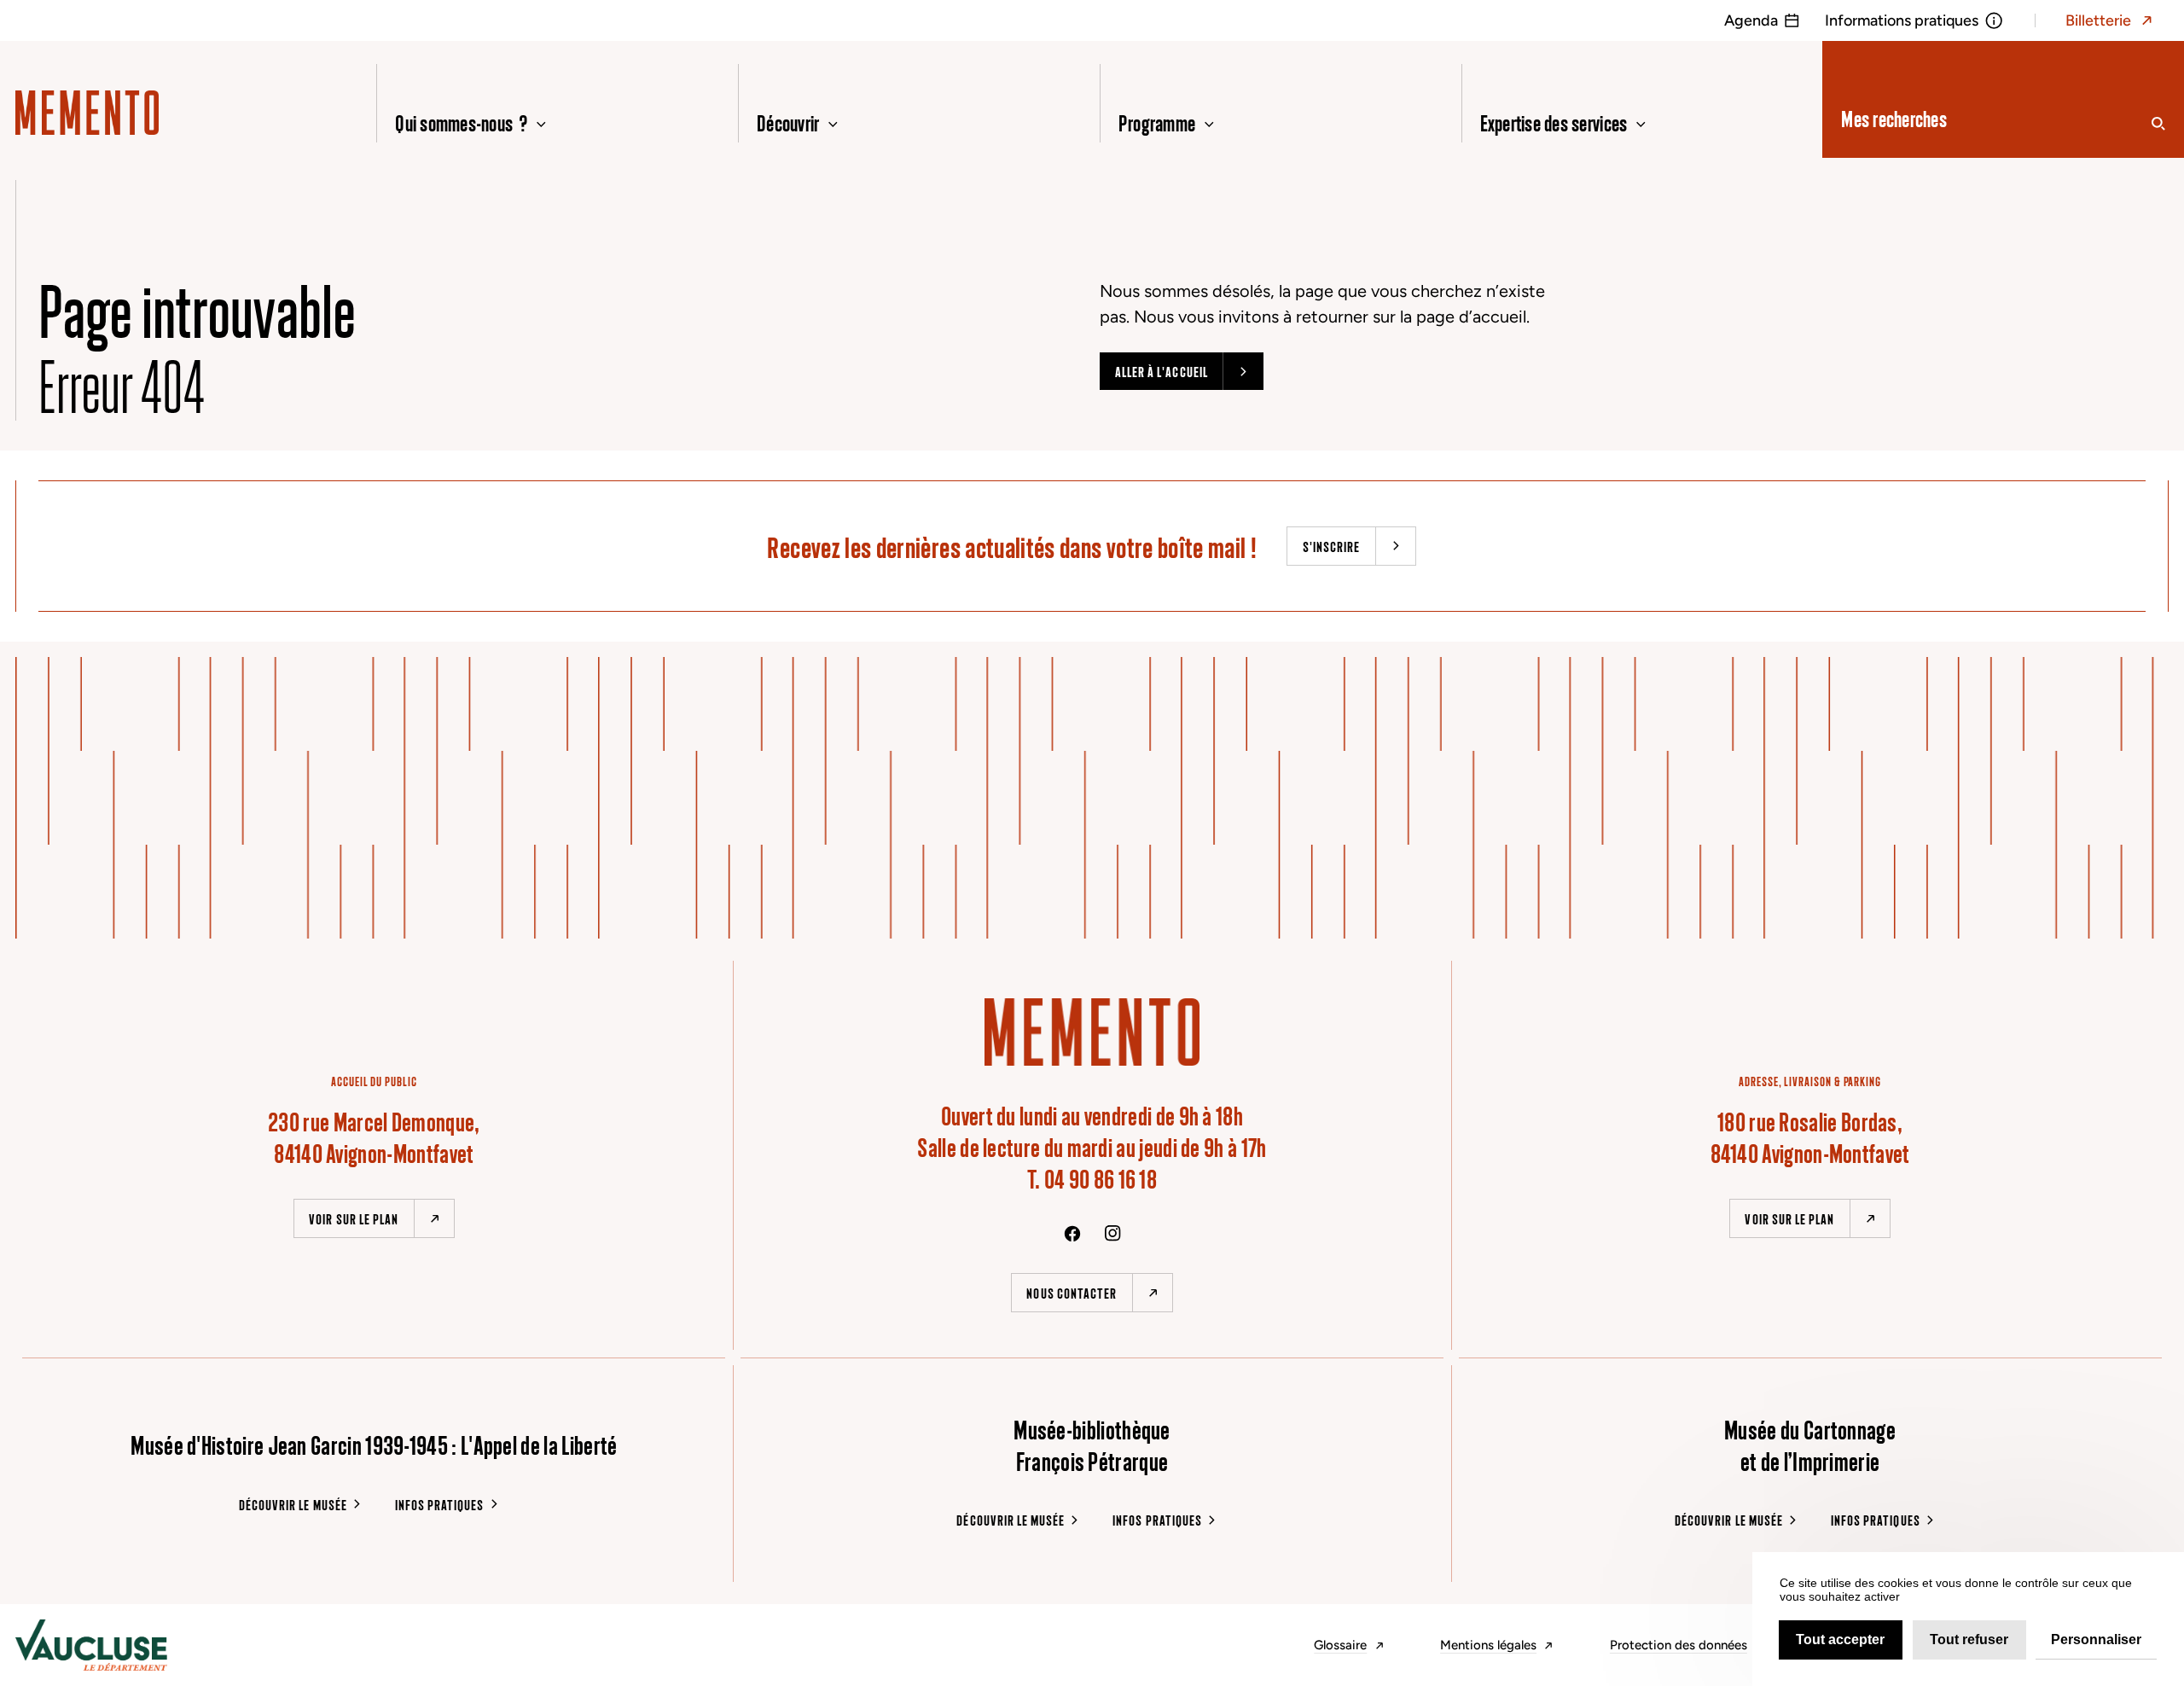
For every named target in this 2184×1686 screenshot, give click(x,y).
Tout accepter (1840, 1639)
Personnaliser (2096, 1639)
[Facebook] (1072, 1234)
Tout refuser (1969, 1639)
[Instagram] (1113, 1233)
